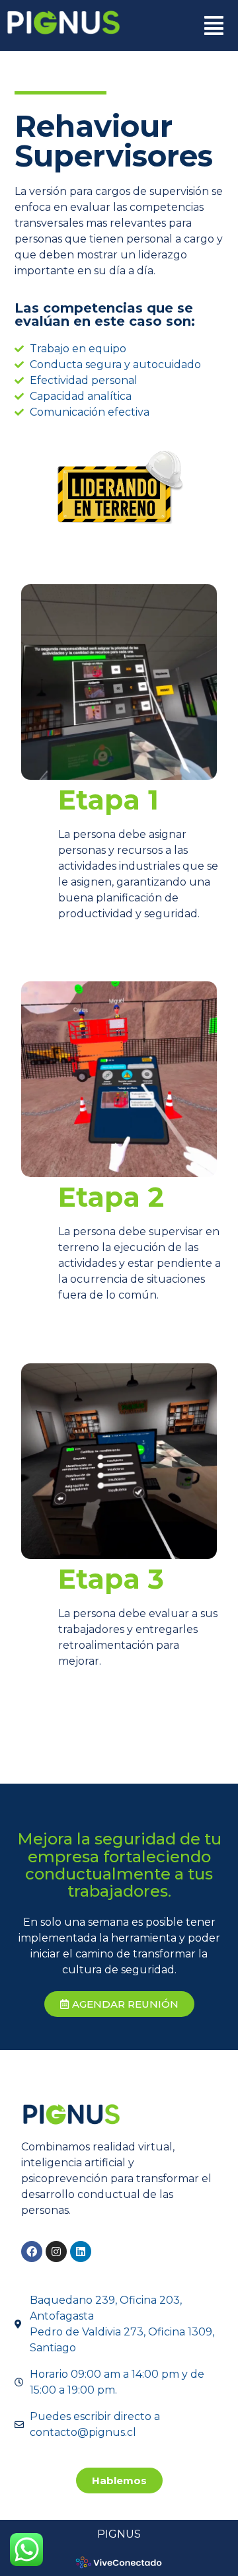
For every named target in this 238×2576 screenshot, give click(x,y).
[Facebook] (32, 2252)
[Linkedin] (81, 2252)
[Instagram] (56, 2252)
